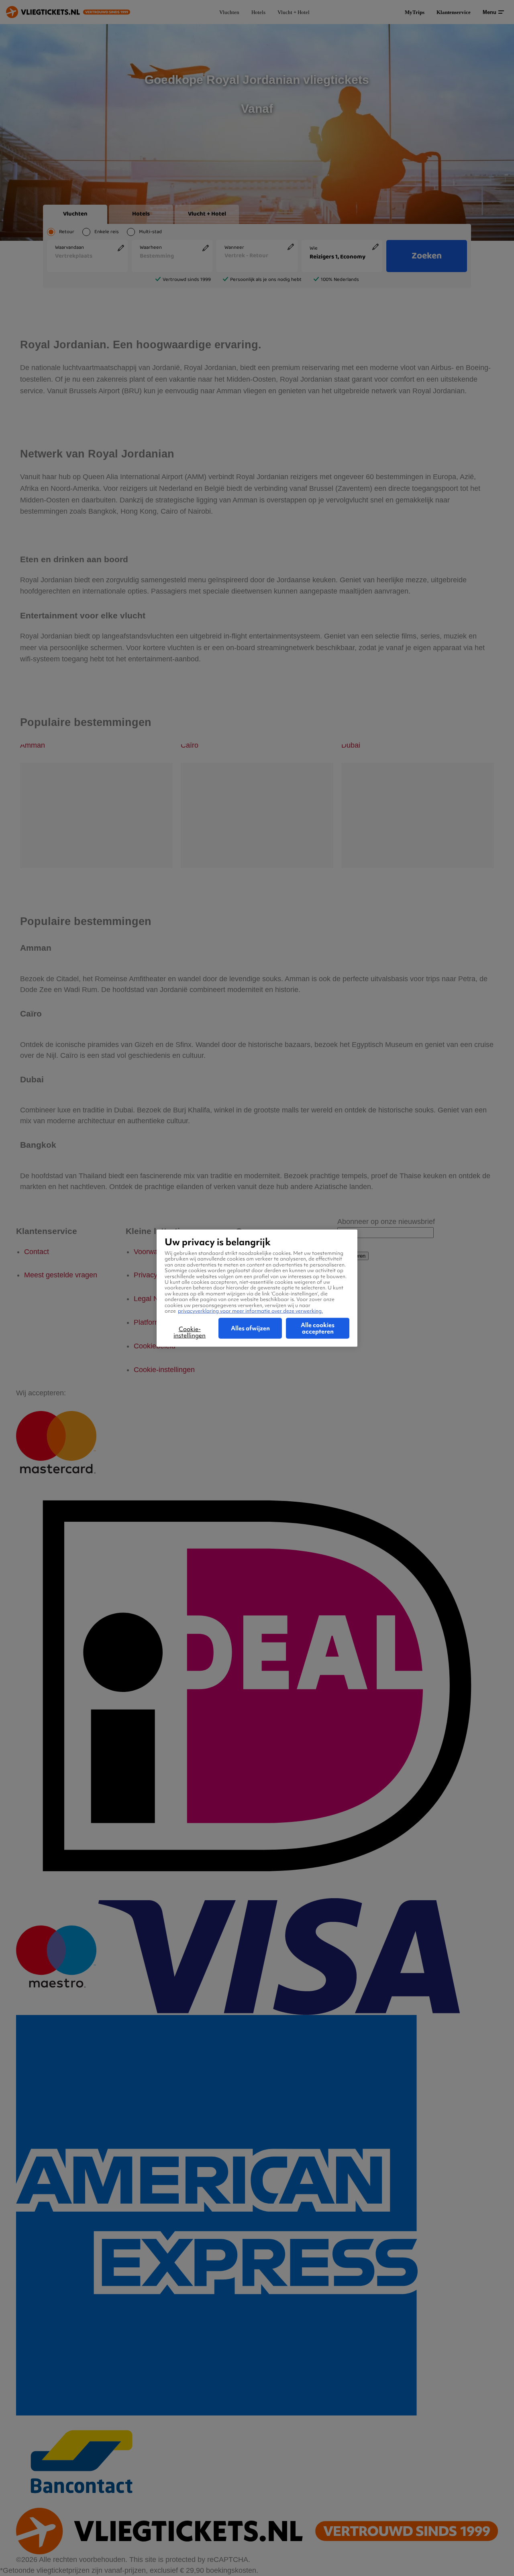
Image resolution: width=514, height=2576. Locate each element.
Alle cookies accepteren (318, 1328)
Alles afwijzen (250, 1328)
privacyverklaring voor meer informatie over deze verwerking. (250, 1310)
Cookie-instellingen (190, 1332)
